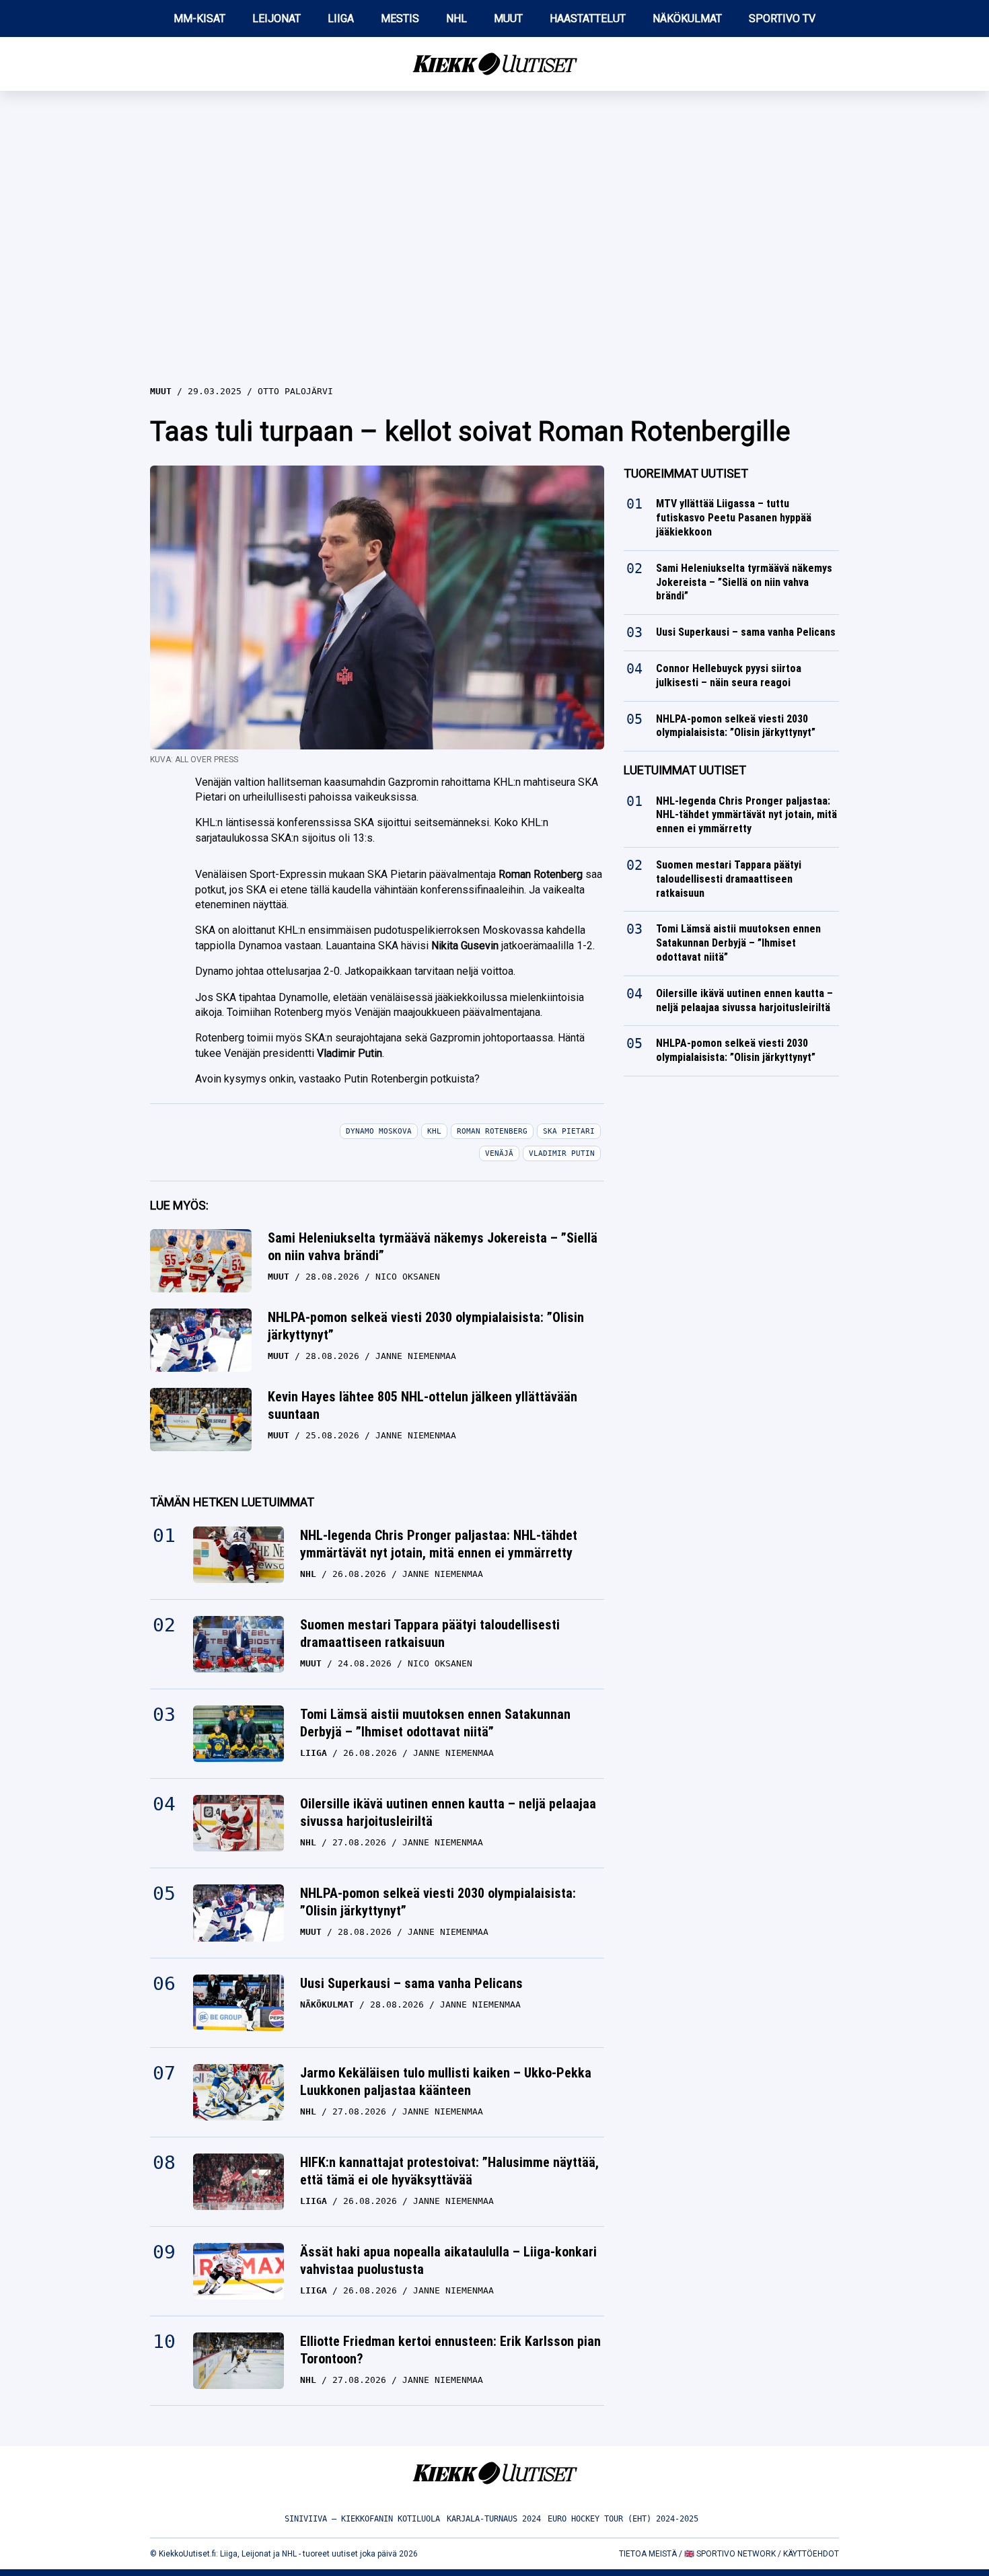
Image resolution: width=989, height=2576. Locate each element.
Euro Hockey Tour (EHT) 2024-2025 (623, 2519)
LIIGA (341, 19)
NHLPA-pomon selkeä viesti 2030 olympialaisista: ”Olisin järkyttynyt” (426, 1326)
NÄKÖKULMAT (687, 19)
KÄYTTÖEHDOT (811, 2554)
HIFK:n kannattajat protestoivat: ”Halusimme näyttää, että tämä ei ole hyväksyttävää (449, 2171)
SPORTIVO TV (782, 19)
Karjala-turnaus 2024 (494, 2519)
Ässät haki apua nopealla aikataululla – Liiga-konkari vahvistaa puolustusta (448, 2260)
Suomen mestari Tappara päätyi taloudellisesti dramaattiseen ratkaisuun (430, 1633)
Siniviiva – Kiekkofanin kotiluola (362, 2519)
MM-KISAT (199, 19)
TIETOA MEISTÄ (648, 2554)
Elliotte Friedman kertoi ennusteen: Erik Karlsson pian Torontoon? (450, 2350)
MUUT (508, 19)
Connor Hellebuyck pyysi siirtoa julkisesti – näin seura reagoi (729, 675)
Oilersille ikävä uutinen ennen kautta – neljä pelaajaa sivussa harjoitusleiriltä (448, 1812)
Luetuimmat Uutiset (685, 770)
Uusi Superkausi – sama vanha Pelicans (411, 1983)
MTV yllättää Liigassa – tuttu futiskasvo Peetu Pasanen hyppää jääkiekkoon (734, 518)
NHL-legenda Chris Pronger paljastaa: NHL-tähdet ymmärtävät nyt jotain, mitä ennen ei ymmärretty (439, 1544)
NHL (456, 19)
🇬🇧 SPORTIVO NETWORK (730, 2554)
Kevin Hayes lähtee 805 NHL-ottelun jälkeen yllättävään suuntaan (423, 1405)
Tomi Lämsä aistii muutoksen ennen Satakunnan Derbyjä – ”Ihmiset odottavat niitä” (435, 1723)
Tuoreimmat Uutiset (686, 473)
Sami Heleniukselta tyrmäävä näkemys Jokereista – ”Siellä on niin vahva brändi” (433, 1247)
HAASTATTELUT (588, 19)
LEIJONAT (277, 19)
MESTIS (400, 19)
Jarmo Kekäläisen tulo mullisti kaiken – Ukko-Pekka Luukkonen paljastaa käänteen (446, 2082)
